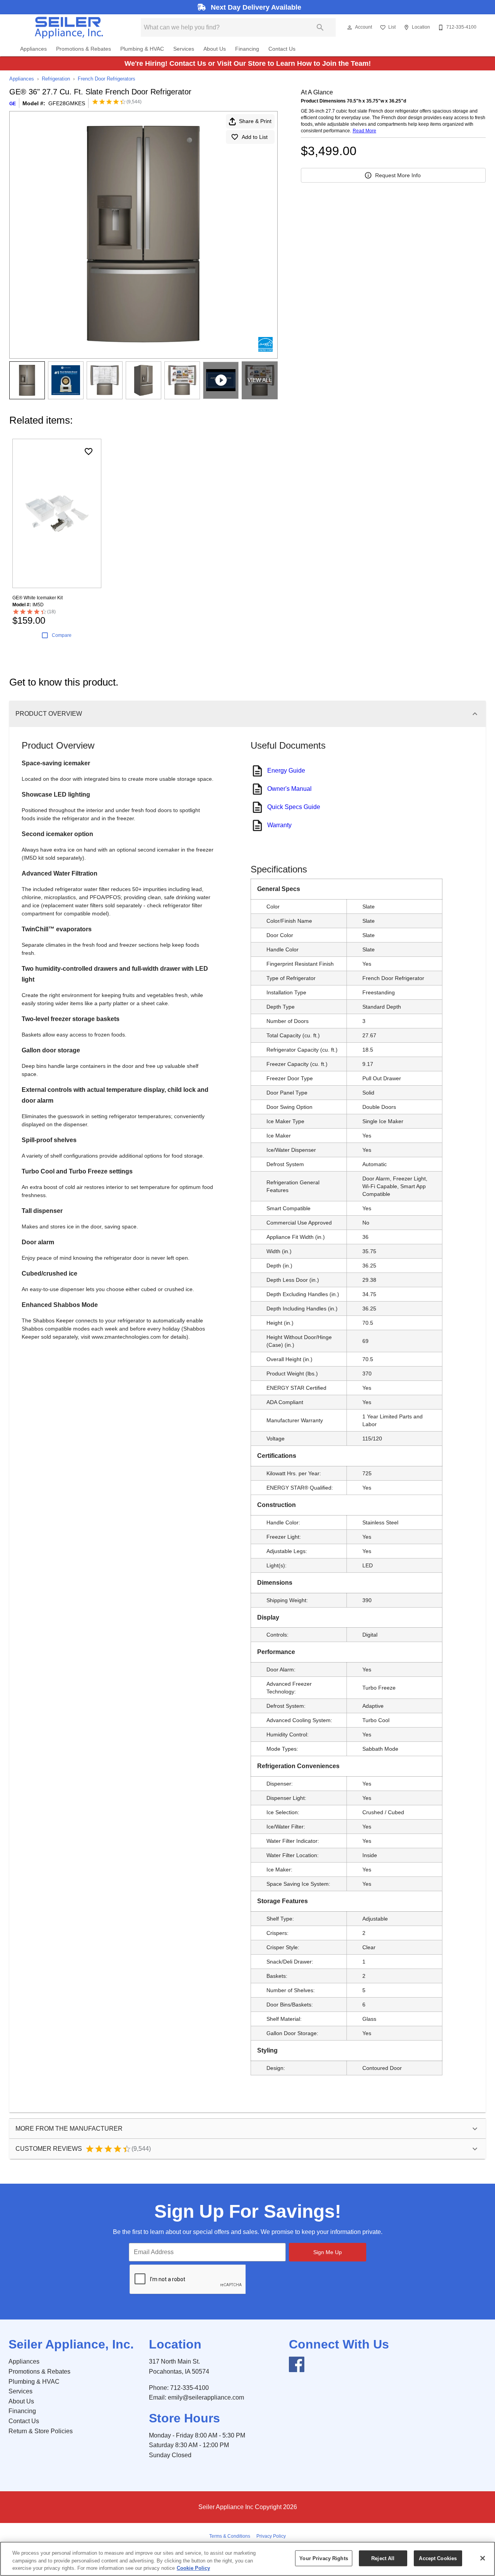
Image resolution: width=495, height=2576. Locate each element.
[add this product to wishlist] (89, 452)
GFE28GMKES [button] (67, 103)
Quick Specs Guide (294, 807)
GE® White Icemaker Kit (38, 598)
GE (13, 104)
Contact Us (282, 49)
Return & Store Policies (41, 2431)
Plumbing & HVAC (142, 49)
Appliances (33, 49)
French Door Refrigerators (107, 79)
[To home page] (69, 27)
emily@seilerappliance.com (206, 2397)
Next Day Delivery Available (255, 7)
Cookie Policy (193, 2568)
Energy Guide (286, 771)
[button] (350, 27)
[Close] (483, 2558)
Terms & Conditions (230, 2536)
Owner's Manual (289, 789)
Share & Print (255, 121)
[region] (247, 2559)
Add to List (255, 137)
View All (260, 380)
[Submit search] (320, 27)
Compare (62, 635)
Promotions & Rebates (84, 49)
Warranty (279, 825)
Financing (247, 49)
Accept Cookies (438, 2558)
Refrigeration (56, 79)
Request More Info (398, 175)
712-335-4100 (189, 2388)
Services (184, 49)
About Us (215, 49)
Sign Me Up (328, 2252)
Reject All (383, 2558)
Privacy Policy (271, 2536)
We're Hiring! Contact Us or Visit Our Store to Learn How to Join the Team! (248, 63)
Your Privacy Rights (323, 2558)
